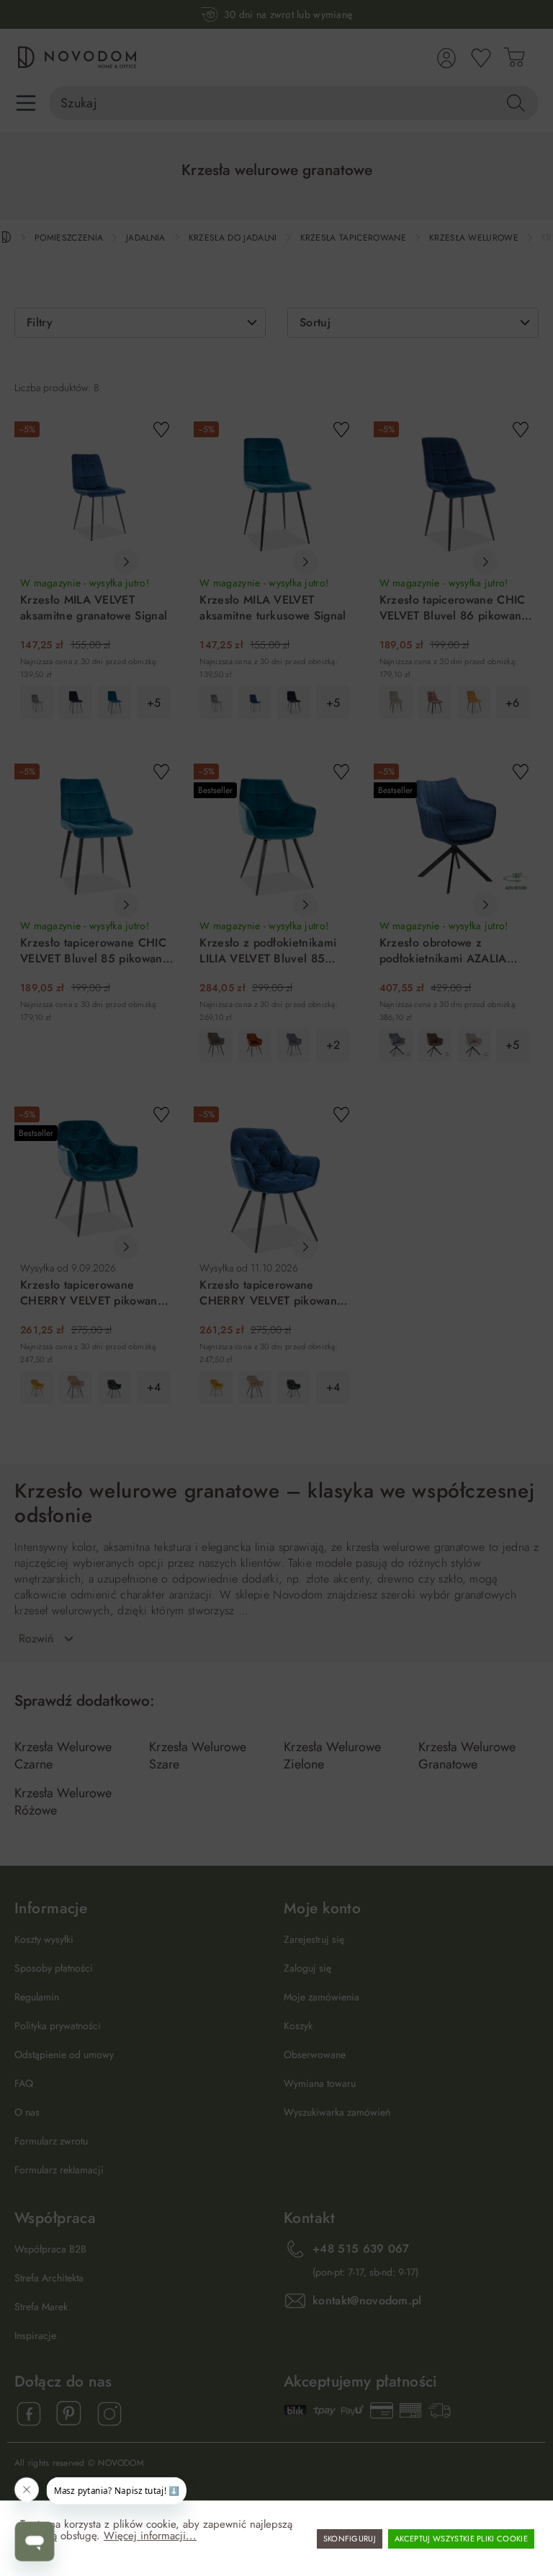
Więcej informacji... (150, 2536)
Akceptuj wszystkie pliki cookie (461, 2539)
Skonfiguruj (350, 2539)
